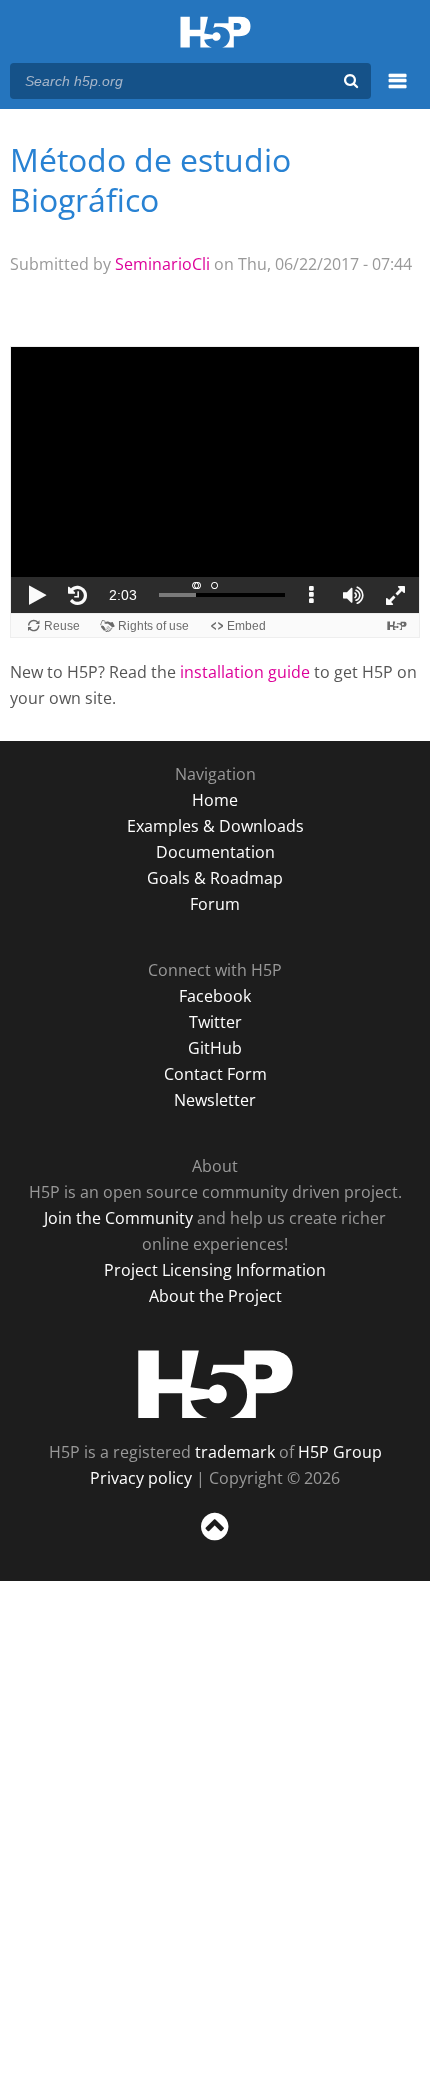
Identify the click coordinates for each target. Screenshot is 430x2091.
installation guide (245, 672)
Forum (215, 904)
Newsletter (215, 1100)
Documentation (215, 852)
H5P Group (340, 1452)
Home (215, 800)
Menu (397, 92)
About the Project (215, 1296)
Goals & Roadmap (215, 878)
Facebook (215, 996)
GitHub (215, 1048)
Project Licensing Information (215, 1270)
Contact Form (215, 1074)
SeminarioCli (162, 264)
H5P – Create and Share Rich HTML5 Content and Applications (215, 33)
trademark (235, 1452)
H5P (215, 1384)
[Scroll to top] (215, 1541)
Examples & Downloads (215, 826)
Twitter (215, 1022)
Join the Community (118, 1218)
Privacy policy (141, 1478)
